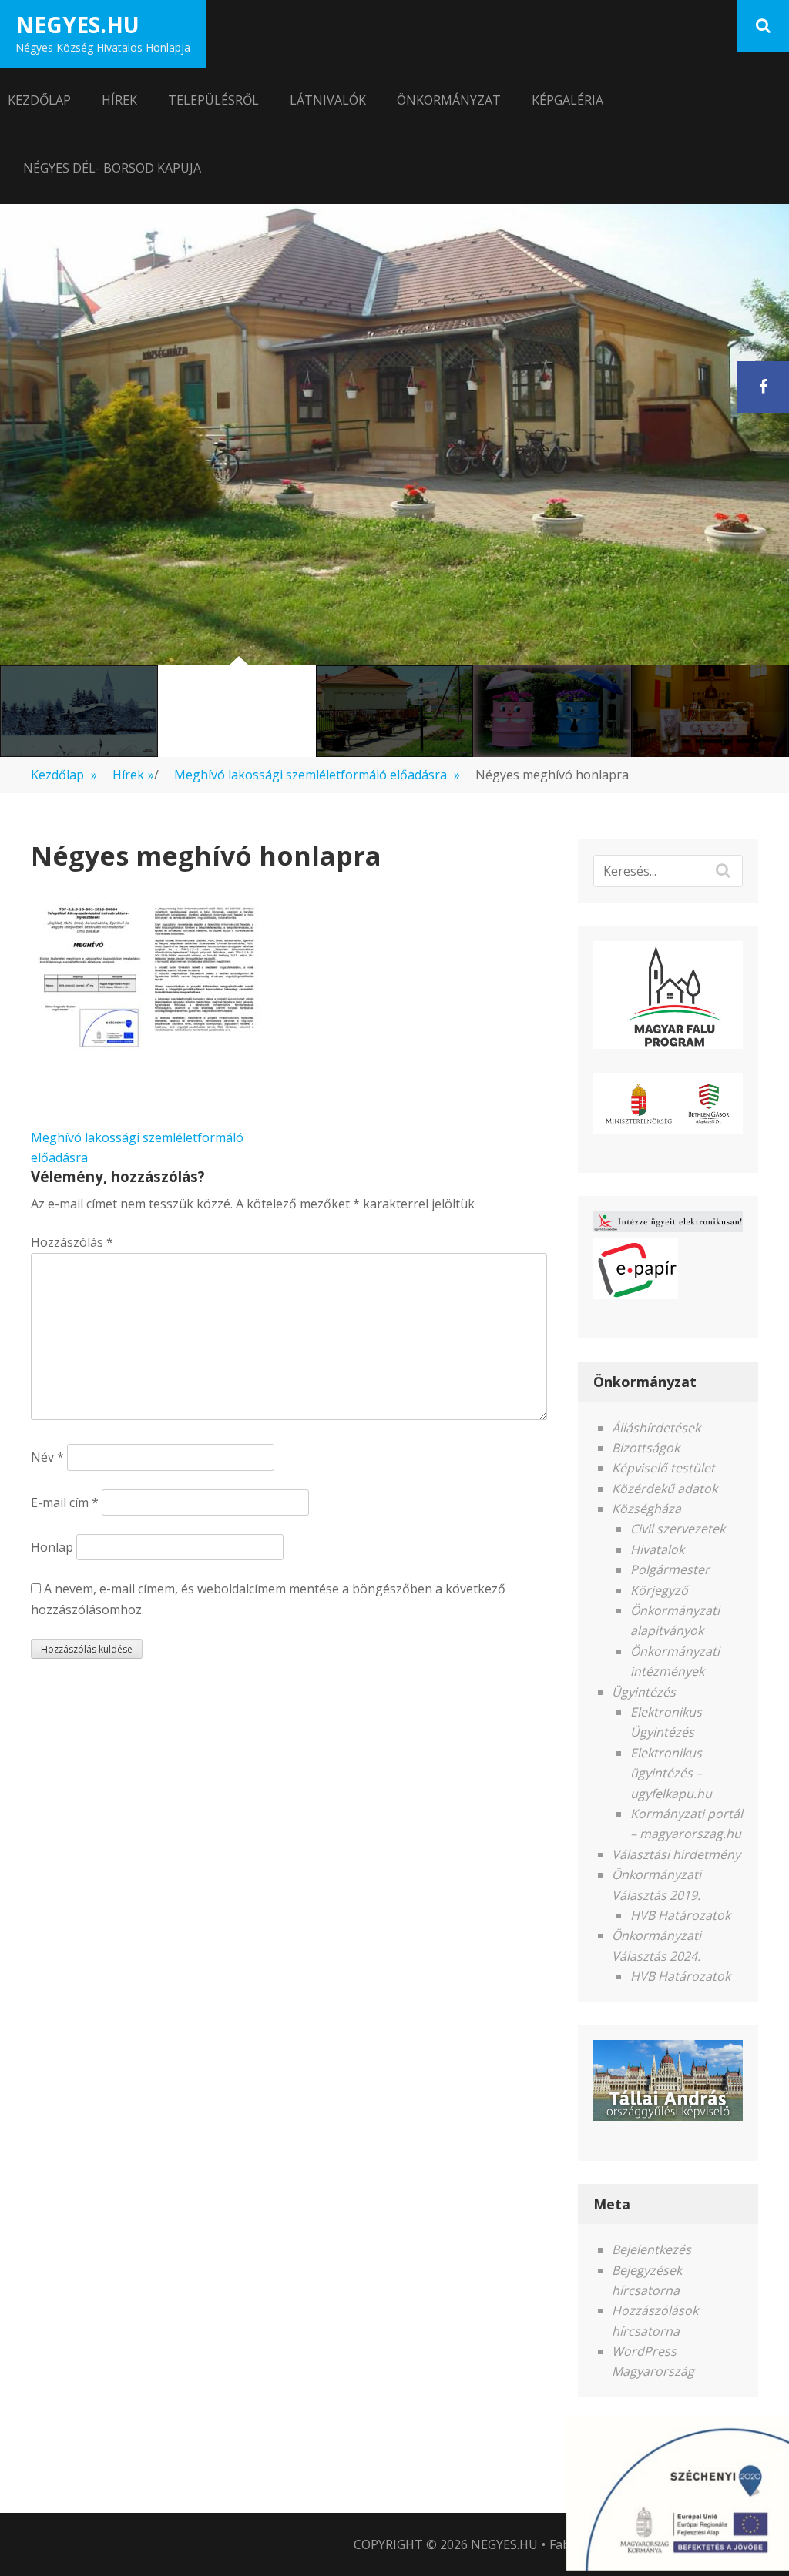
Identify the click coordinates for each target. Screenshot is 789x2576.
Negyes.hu (77, 25)
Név (47, 1457)
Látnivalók (328, 100)
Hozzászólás (72, 1242)
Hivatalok (657, 1549)
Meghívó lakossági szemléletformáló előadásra (317, 775)
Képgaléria (567, 100)
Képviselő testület (663, 1468)
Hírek (119, 100)
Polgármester (670, 1569)
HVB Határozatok (680, 1915)
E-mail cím (65, 1502)
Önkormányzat (449, 100)
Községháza (646, 1509)
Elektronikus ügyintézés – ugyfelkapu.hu (671, 1773)
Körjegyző (659, 1590)
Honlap (52, 1547)
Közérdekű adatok (665, 1489)
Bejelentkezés (651, 2249)
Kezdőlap (39, 100)
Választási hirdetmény (676, 1854)
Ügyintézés (644, 1692)
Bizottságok (646, 1448)
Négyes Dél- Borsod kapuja (112, 168)
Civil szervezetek (678, 1529)
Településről (213, 100)
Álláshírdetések (656, 1428)
